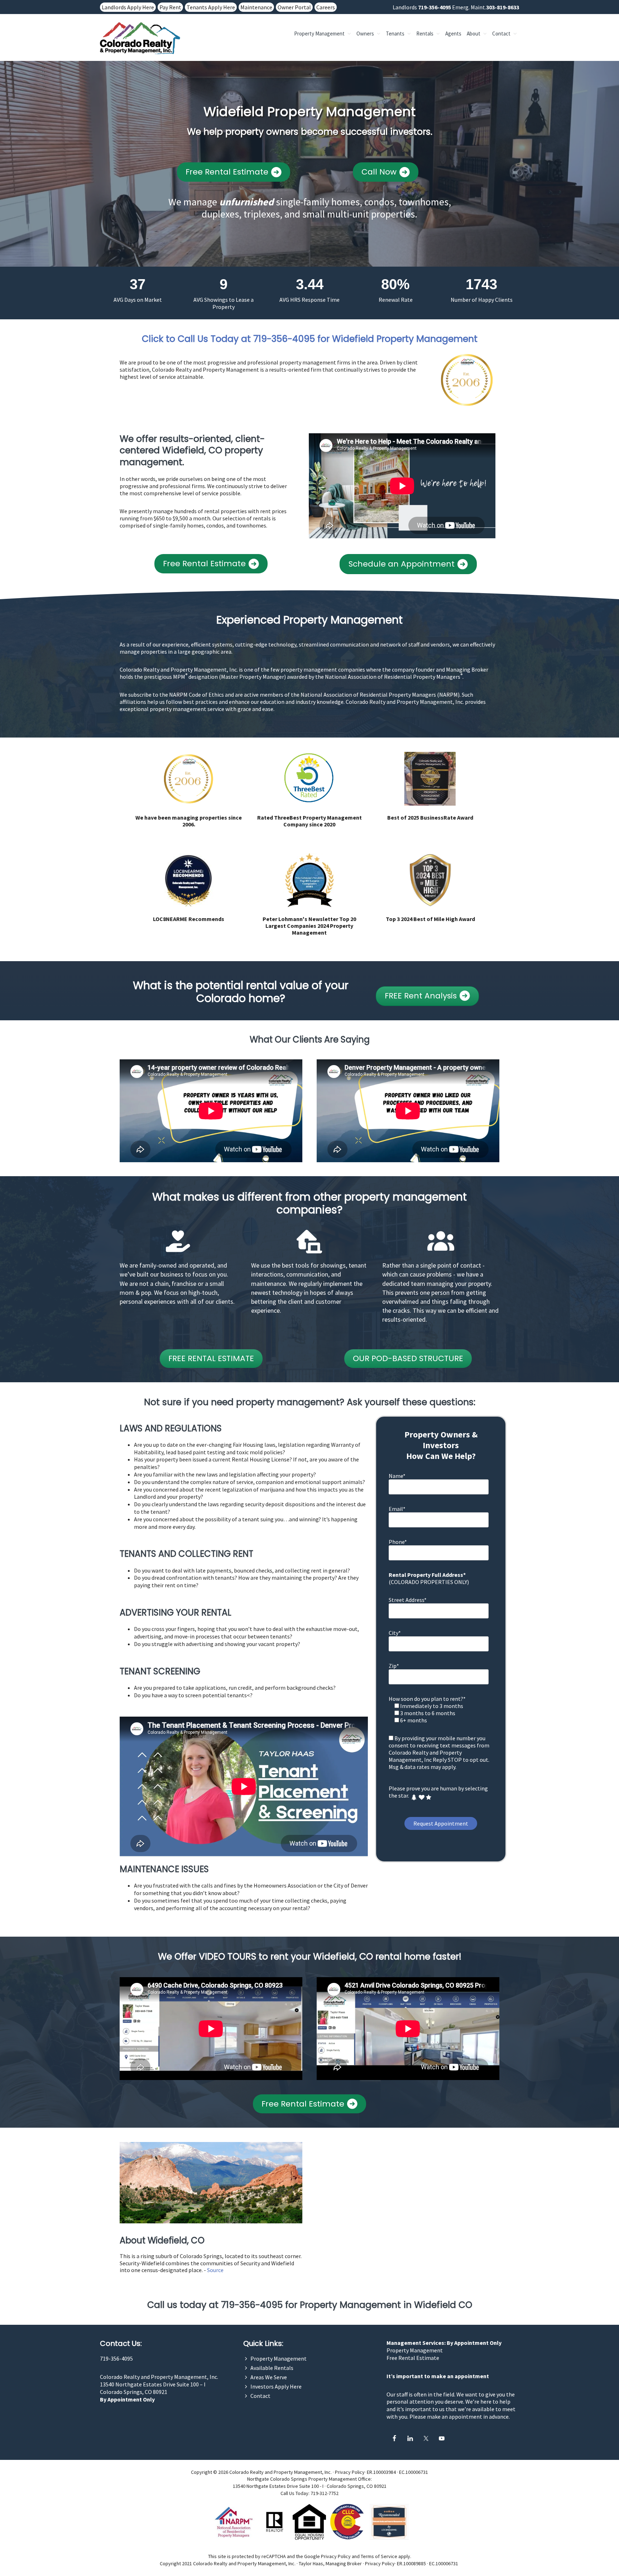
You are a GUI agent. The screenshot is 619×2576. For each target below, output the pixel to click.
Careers (326, 7)
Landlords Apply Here (128, 7)
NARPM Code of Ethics (196, 695)
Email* (397, 1509)
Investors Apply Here (276, 2386)
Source (215, 2270)
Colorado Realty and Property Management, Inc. (159, 2377)
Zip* (394, 1666)
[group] (138, 289)
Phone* (398, 1542)
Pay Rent (170, 7)
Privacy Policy (350, 2472)
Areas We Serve (269, 2377)
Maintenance (256, 7)
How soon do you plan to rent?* (427, 1699)
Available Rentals (272, 2368)
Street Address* (408, 1600)
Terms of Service (379, 2556)
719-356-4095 (435, 7)
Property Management (279, 2358)
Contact (260, 2396)
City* (395, 1633)
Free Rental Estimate (413, 2358)
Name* (397, 1476)
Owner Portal (294, 7)
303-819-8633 (503, 7)
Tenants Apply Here (211, 7)
